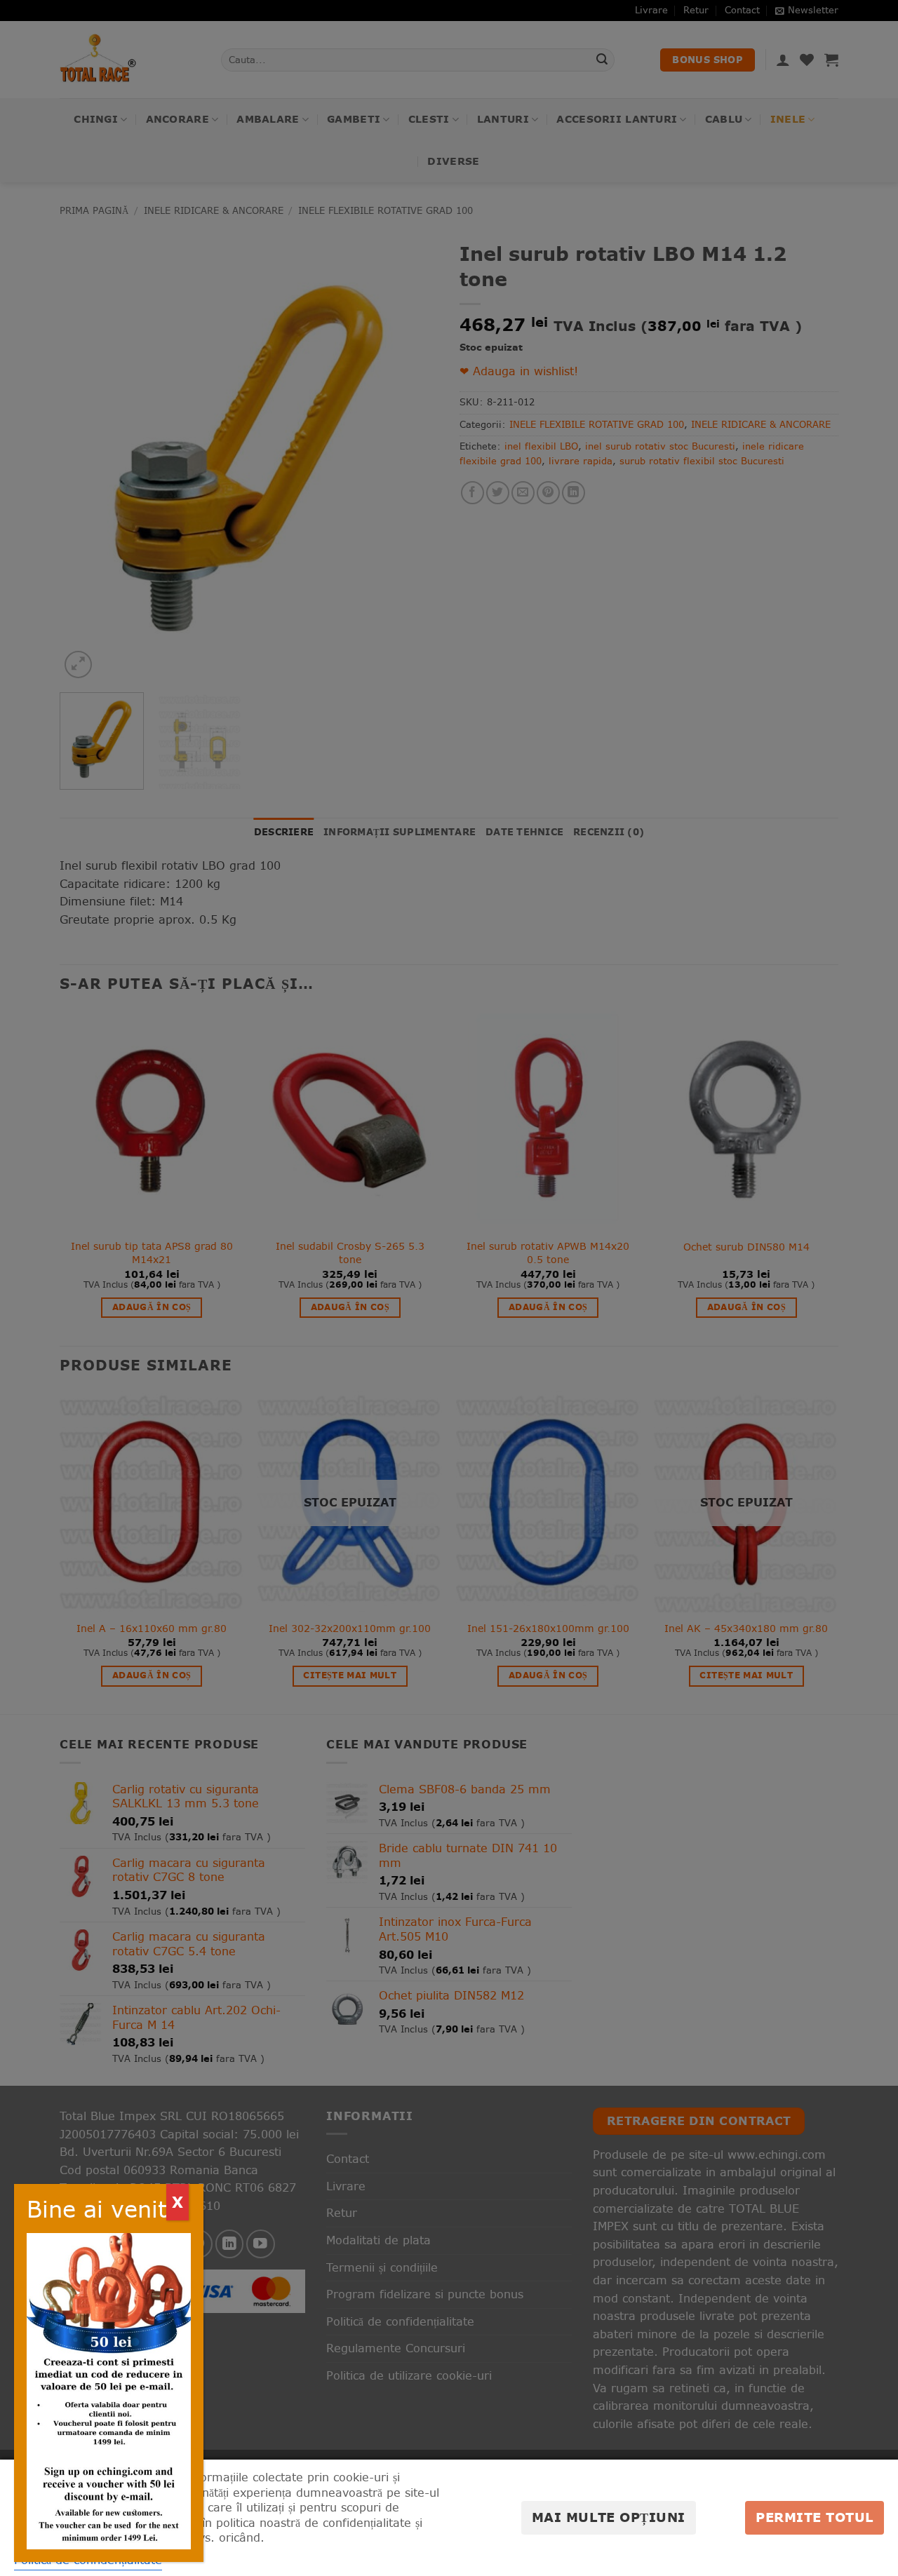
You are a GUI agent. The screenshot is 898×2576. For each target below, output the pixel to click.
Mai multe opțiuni (609, 2517)
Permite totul (815, 2517)
